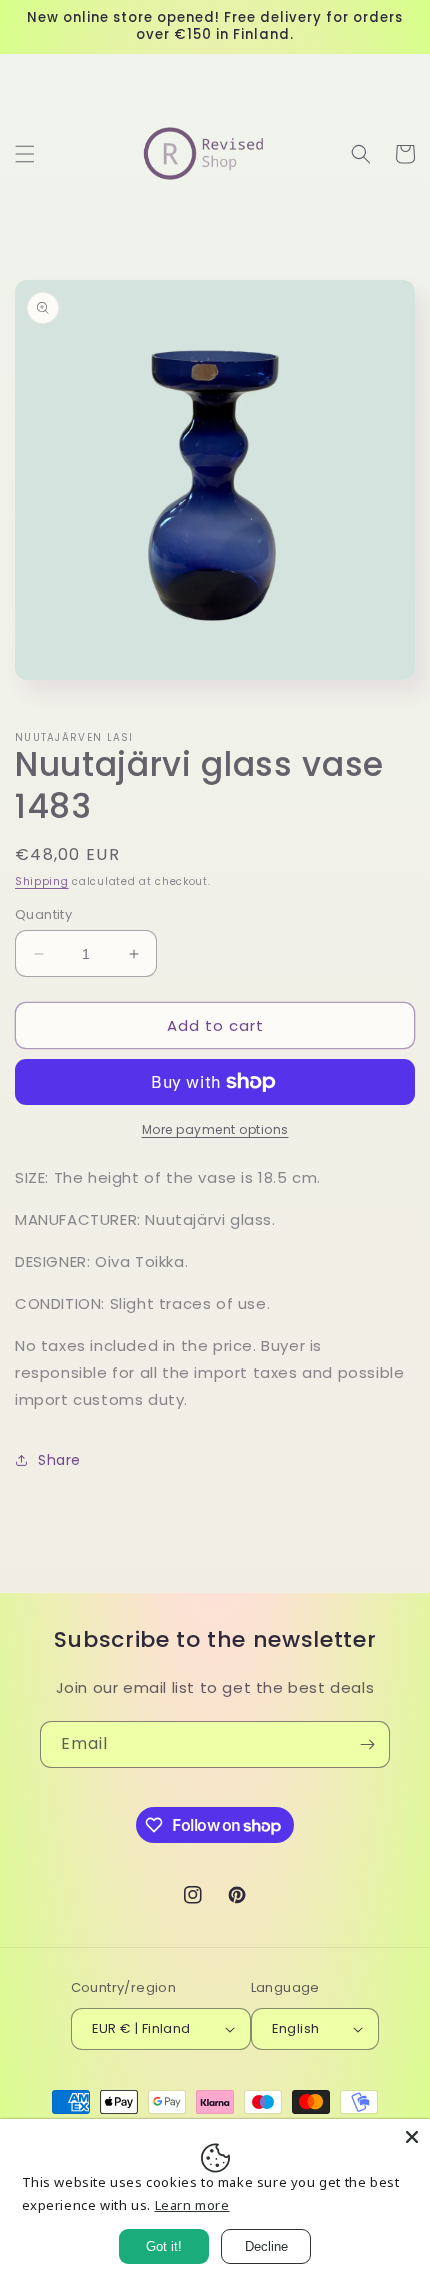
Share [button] (59, 1460)
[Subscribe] (367, 1744)
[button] (25, 154)
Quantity (43, 914)
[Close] (412, 2137)
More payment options (215, 1129)
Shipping (42, 881)
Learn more (192, 2205)
